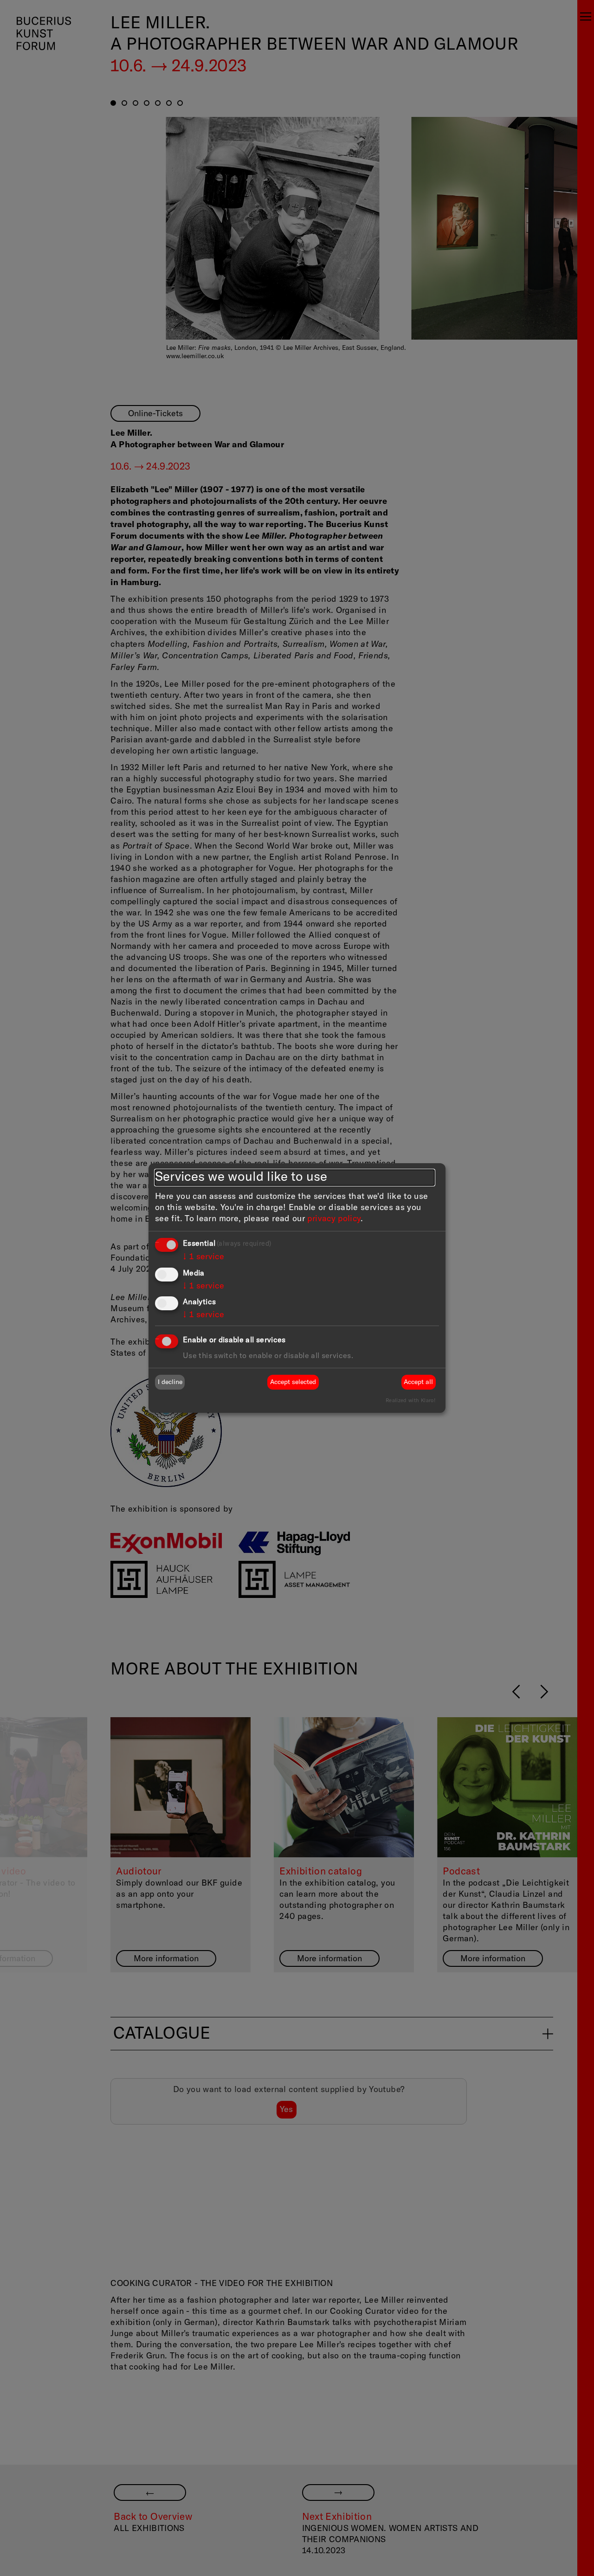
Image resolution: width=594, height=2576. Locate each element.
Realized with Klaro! (410, 1401)
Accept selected (293, 1382)
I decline (170, 1382)
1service (203, 1257)
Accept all (418, 1382)
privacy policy (334, 1219)
